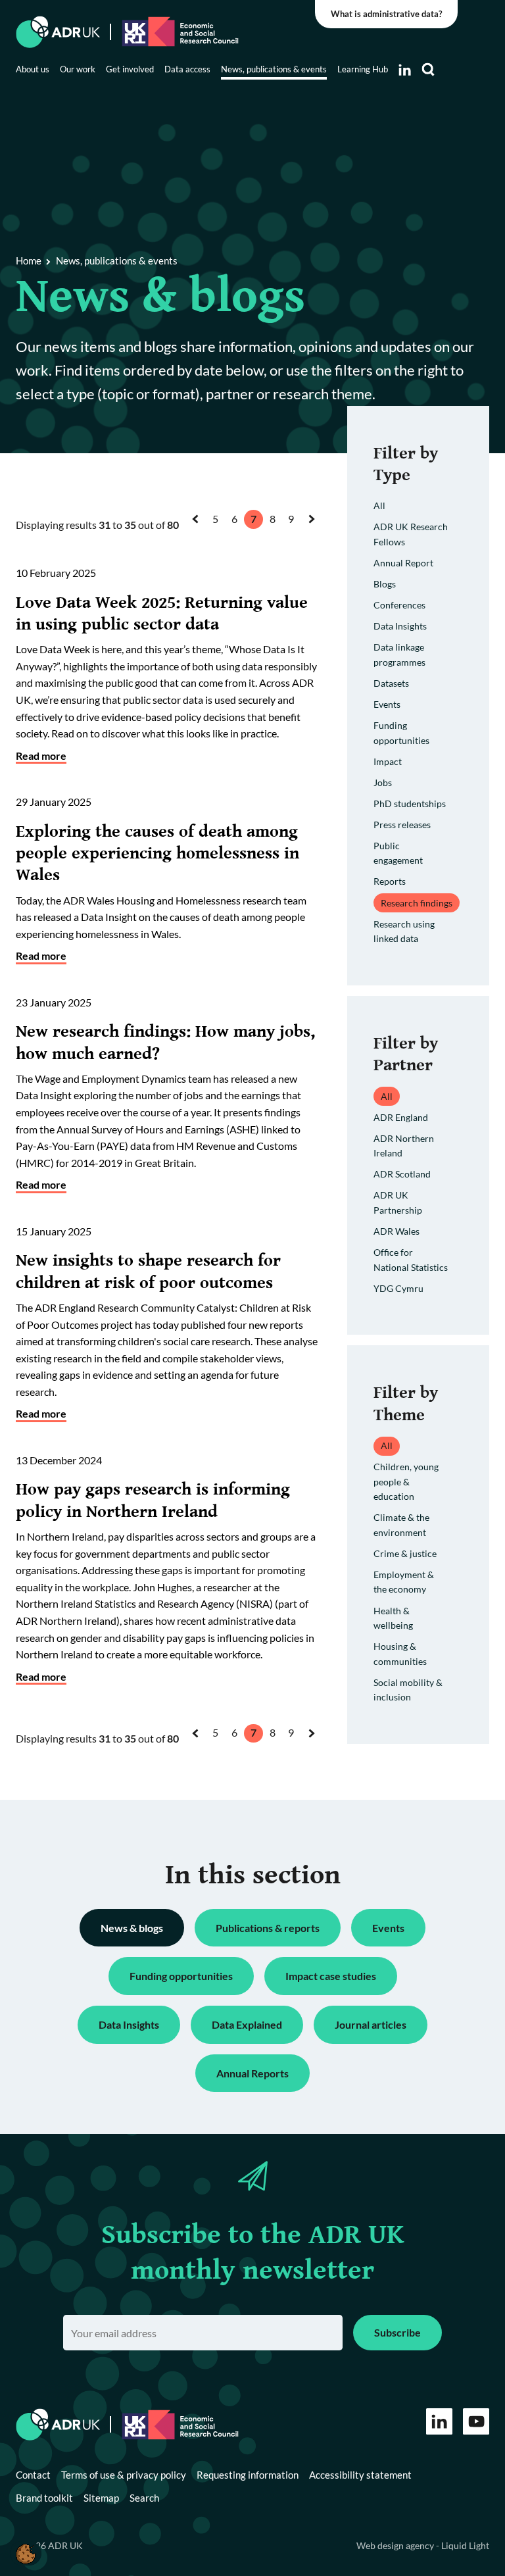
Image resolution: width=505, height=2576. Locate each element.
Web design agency (396, 2545)
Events (387, 704)
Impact (388, 761)
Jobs (383, 782)
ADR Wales (397, 1231)
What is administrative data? (386, 14)
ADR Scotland (402, 1174)
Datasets (391, 683)
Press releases (402, 825)
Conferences (399, 605)
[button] (26, 2553)
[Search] (428, 70)
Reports (390, 881)
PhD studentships (410, 804)
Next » (314, 531)
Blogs (385, 584)
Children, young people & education (406, 1481)
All (379, 506)
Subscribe (397, 2332)
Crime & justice (405, 1553)
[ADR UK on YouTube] (476, 2421)
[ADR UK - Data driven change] (58, 32)
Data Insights (400, 626)
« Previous (199, 531)
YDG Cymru (398, 1288)
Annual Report (403, 563)
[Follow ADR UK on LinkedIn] (405, 70)
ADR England (401, 1117)
